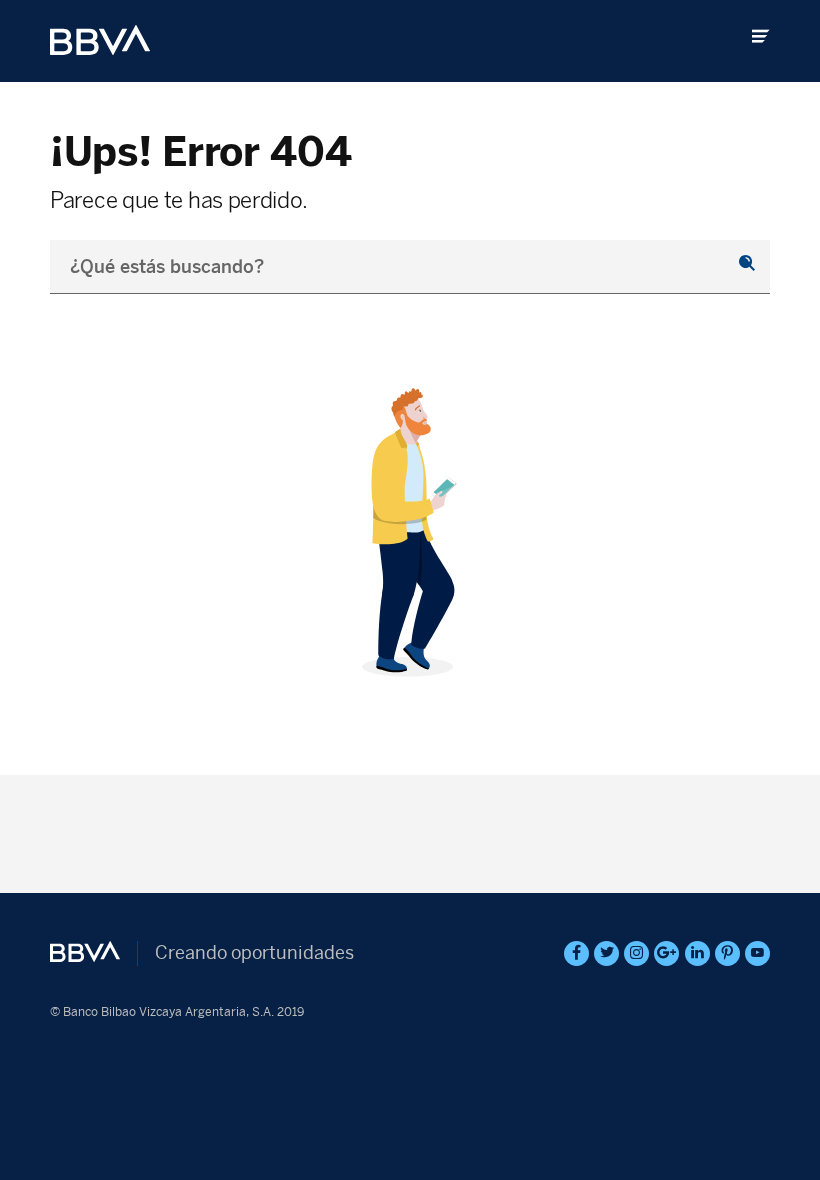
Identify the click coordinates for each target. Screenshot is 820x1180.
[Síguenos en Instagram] (636, 953)
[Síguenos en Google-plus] (666, 953)
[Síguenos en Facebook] (576, 953)
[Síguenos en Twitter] (606, 953)
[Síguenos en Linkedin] (697, 953)
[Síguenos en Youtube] (757, 953)
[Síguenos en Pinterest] (727, 953)
